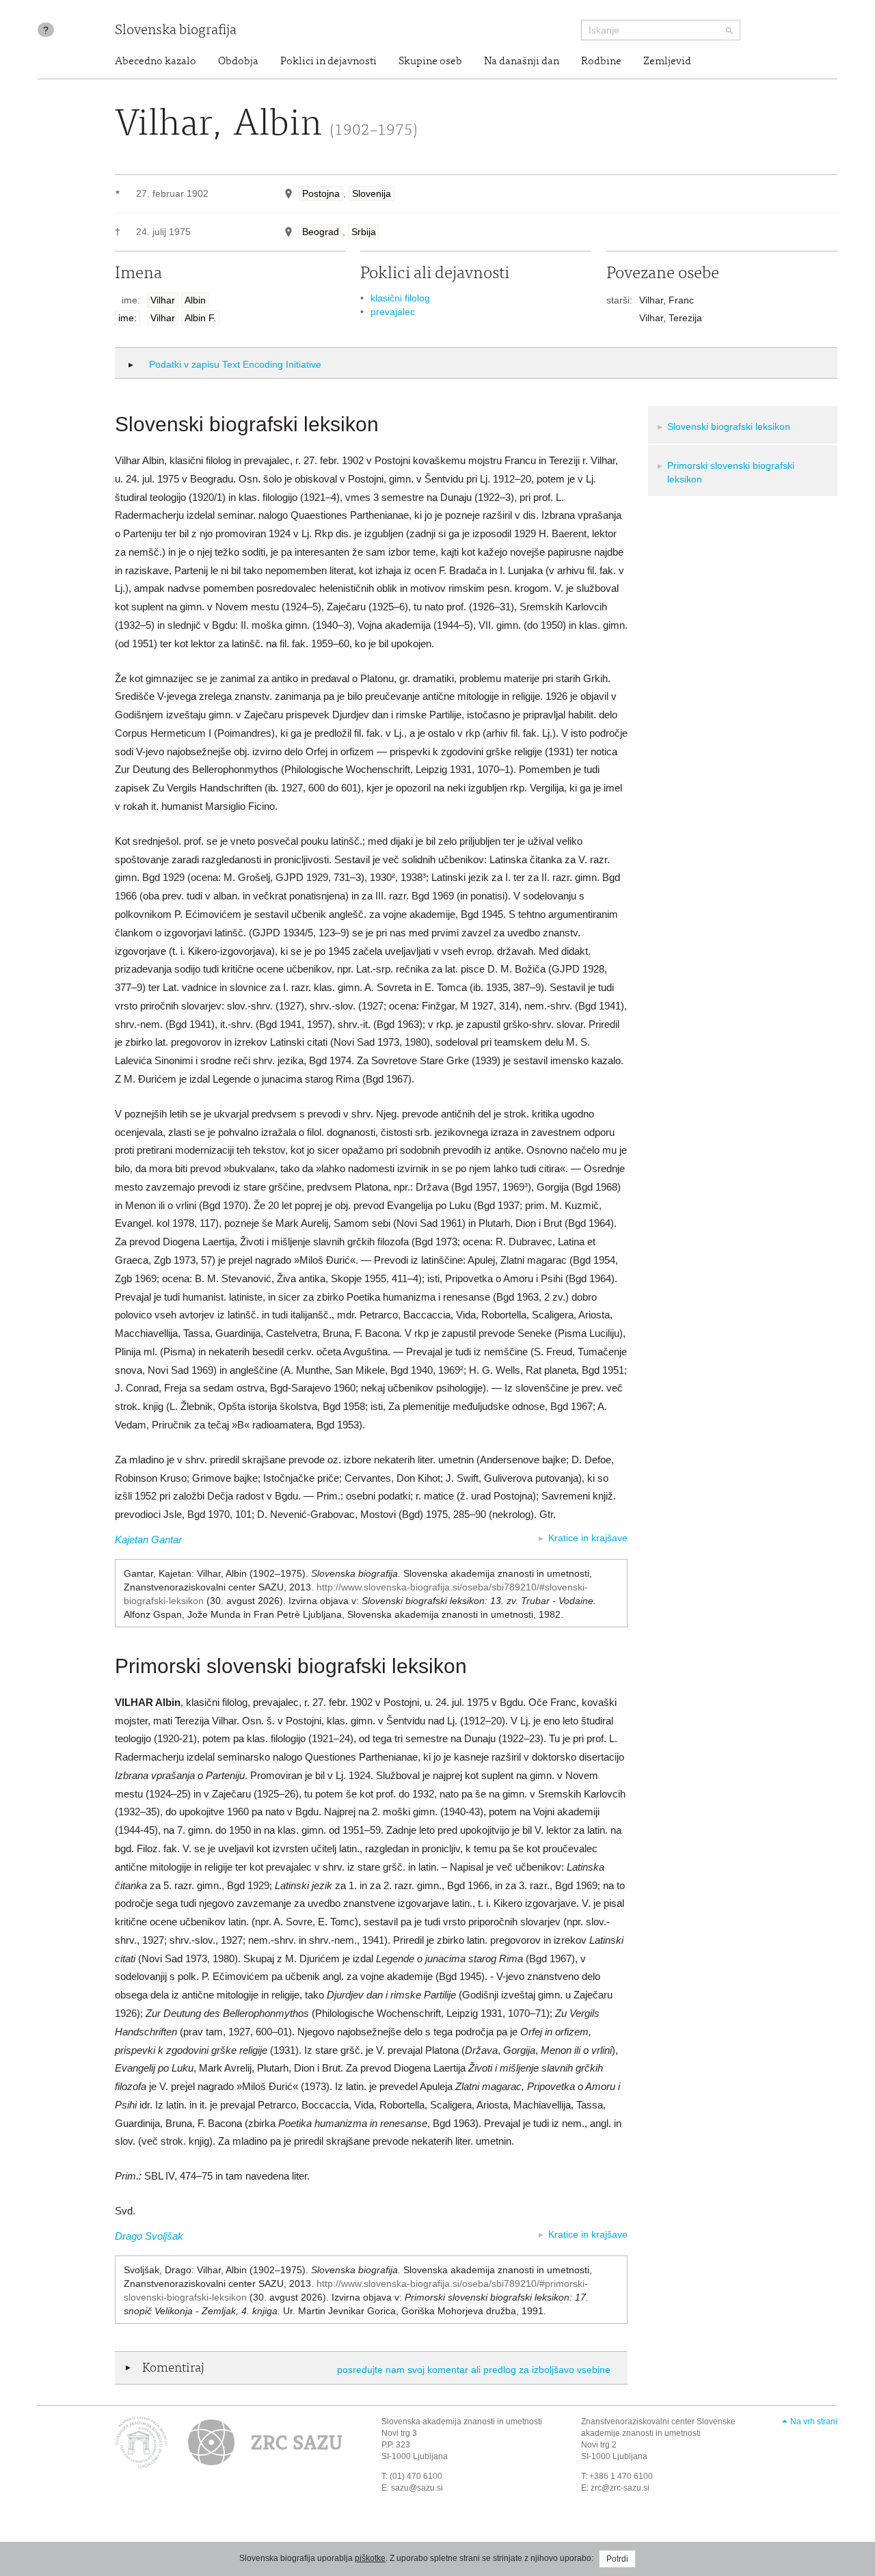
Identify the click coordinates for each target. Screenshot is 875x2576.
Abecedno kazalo (156, 62)
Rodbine (601, 62)
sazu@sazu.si (417, 2488)
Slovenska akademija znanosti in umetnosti (462, 2422)
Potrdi (617, 2559)
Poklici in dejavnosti (328, 62)
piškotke (370, 2558)
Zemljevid (667, 62)
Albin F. (200, 318)
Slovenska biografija (176, 31)
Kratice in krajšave (588, 1538)
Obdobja (238, 62)
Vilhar (163, 300)
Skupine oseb (430, 62)
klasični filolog (400, 298)
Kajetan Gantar (148, 1540)
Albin (195, 300)
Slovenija (372, 193)
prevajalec (393, 312)
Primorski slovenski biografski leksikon (731, 472)
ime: (127, 318)
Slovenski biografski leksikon (729, 426)
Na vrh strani (814, 2422)
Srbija (364, 232)
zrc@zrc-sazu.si (620, 2488)
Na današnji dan (522, 62)
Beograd (321, 232)
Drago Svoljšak (149, 2236)
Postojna (321, 193)
